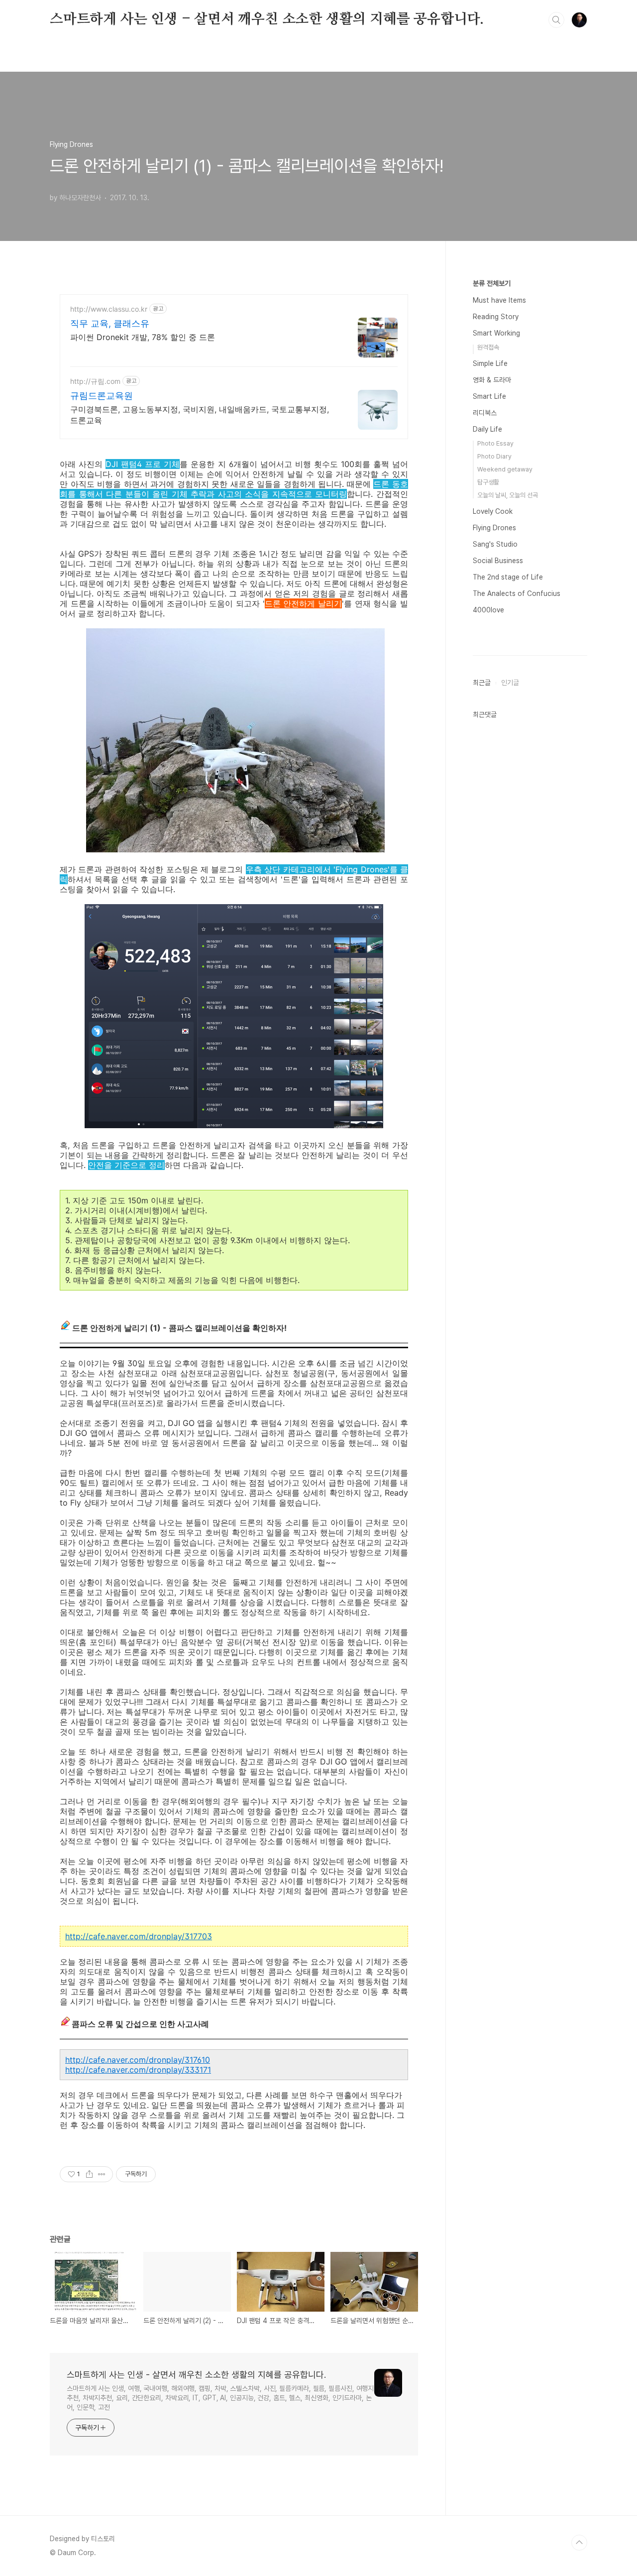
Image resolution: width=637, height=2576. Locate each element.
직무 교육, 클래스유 (110, 323)
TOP (579, 2543)
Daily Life (487, 429)
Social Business (498, 561)
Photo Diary (494, 456)
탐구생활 (488, 482)
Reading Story (496, 317)
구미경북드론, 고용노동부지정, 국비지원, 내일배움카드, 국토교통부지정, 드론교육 (200, 415)
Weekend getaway (505, 469)
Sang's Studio (495, 544)
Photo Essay (495, 443)
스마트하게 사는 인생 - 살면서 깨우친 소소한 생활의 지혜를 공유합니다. (267, 19)
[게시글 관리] (102, 2174)
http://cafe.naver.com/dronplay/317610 (138, 2060)
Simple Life (490, 363)
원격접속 (488, 347)
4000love (488, 610)
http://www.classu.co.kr (109, 309)
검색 (556, 20)
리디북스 (485, 413)
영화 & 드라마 (492, 380)
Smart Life (489, 396)
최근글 (482, 683)
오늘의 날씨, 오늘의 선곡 (508, 495)
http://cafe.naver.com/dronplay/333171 (138, 2070)
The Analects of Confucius (517, 593)
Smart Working (496, 333)
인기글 (510, 683)
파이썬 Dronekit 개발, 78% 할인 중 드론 (143, 337)
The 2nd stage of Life (508, 577)
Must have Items (499, 300)
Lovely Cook (493, 511)
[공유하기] (89, 2174)
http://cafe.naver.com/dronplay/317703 (139, 1936)
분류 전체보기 (492, 283)
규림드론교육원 (102, 396)
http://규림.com (95, 381)
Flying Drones (494, 528)
